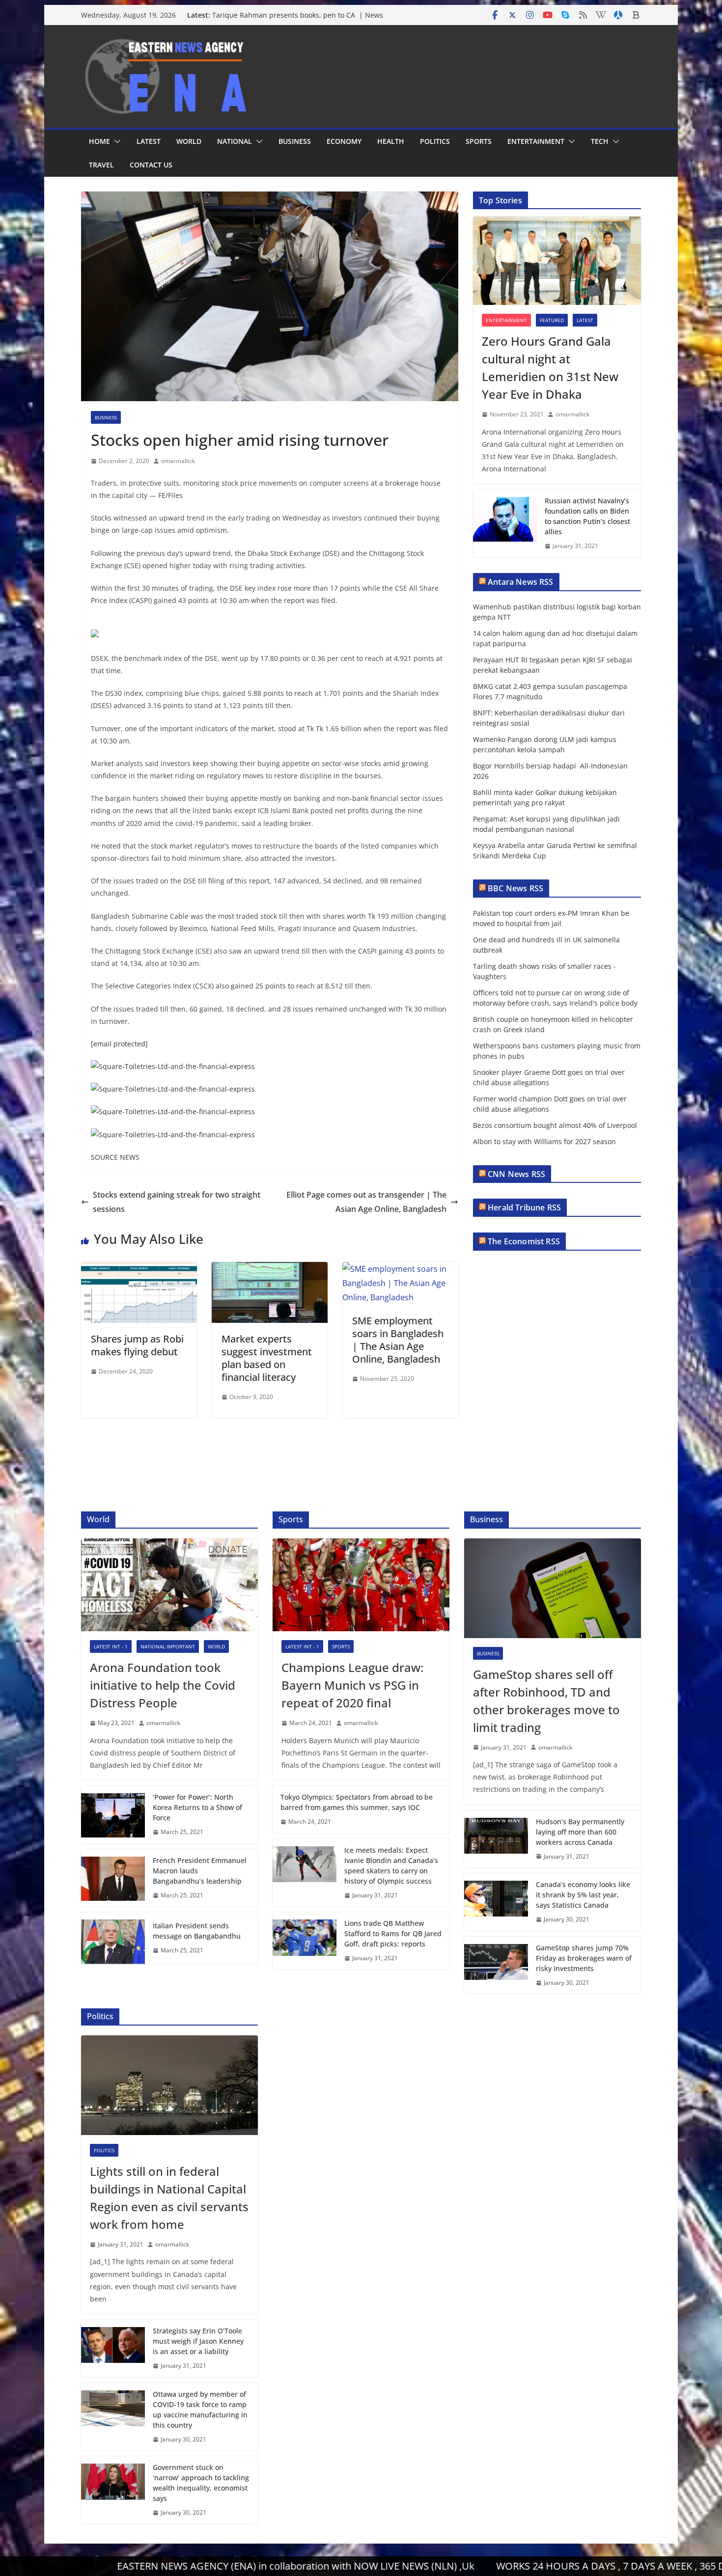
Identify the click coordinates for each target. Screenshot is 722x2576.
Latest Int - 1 (111, 1646)
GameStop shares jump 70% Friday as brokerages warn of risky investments (584, 1958)
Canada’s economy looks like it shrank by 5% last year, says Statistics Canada (583, 1895)
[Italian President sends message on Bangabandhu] (113, 1938)
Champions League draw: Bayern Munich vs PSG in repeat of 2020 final (352, 1685)
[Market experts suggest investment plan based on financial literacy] (270, 1269)
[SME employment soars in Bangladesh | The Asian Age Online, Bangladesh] (400, 1269)
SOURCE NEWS (115, 1157)
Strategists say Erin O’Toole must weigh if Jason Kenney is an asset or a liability (198, 2341)
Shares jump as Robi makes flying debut (137, 1345)
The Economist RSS (524, 1241)
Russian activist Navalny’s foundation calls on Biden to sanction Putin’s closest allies (587, 516)
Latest (149, 141)
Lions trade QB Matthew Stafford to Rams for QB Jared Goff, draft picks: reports (393, 1933)
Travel (101, 165)
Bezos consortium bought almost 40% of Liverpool (555, 1125)
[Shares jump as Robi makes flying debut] (139, 1269)
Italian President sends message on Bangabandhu (197, 1931)
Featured (552, 320)
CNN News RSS (516, 1174)
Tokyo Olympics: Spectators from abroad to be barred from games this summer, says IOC (357, 1802)
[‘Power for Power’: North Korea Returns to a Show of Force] (113, 1815)
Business (295, 141)
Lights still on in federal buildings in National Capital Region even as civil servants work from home (169, 2198)
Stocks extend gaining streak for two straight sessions (177, 1202)
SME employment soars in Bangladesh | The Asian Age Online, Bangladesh (398, 1340)
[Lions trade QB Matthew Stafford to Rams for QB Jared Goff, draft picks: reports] (305, 1941)
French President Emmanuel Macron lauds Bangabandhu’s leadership (200, 1871)
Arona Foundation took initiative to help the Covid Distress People (163, 1685)
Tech (600, 141)
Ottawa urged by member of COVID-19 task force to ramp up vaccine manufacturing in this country (200, 2410)
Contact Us (151, 165)
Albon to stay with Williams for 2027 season (544, 1141)
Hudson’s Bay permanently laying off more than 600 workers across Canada (580, 1832)
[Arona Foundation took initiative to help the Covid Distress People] (169, 1585)
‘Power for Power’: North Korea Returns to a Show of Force (197, 1807)
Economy (344, 141)
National (235, 141)
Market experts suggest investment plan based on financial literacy (267, 1358)
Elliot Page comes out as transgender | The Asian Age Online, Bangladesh (366, 1202)
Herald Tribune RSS (524, 1207)
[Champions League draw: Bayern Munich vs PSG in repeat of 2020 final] (361, 1585)
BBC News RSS (515, 888)
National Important (168, 1646)
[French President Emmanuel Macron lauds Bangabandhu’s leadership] (113, 1878)
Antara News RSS (520, 582)
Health (391, 141)
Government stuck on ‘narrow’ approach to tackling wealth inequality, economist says (201, 2483)
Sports (479, 141)
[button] (115, 141)
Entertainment (536, 141)
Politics (435, 141)
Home (99, 141)
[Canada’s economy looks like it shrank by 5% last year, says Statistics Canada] (496, 1902)
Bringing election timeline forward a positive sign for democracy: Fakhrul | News (299, 12)
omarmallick (178, 461)
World (189, 141)
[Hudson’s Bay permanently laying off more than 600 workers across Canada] (496, 1839)
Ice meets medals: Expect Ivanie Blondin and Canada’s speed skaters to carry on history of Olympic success (391, 1865)
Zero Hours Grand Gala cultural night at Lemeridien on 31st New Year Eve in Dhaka (550, 368)
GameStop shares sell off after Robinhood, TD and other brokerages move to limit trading (546, 1701)
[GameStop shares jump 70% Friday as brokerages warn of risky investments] (496, 1965)
